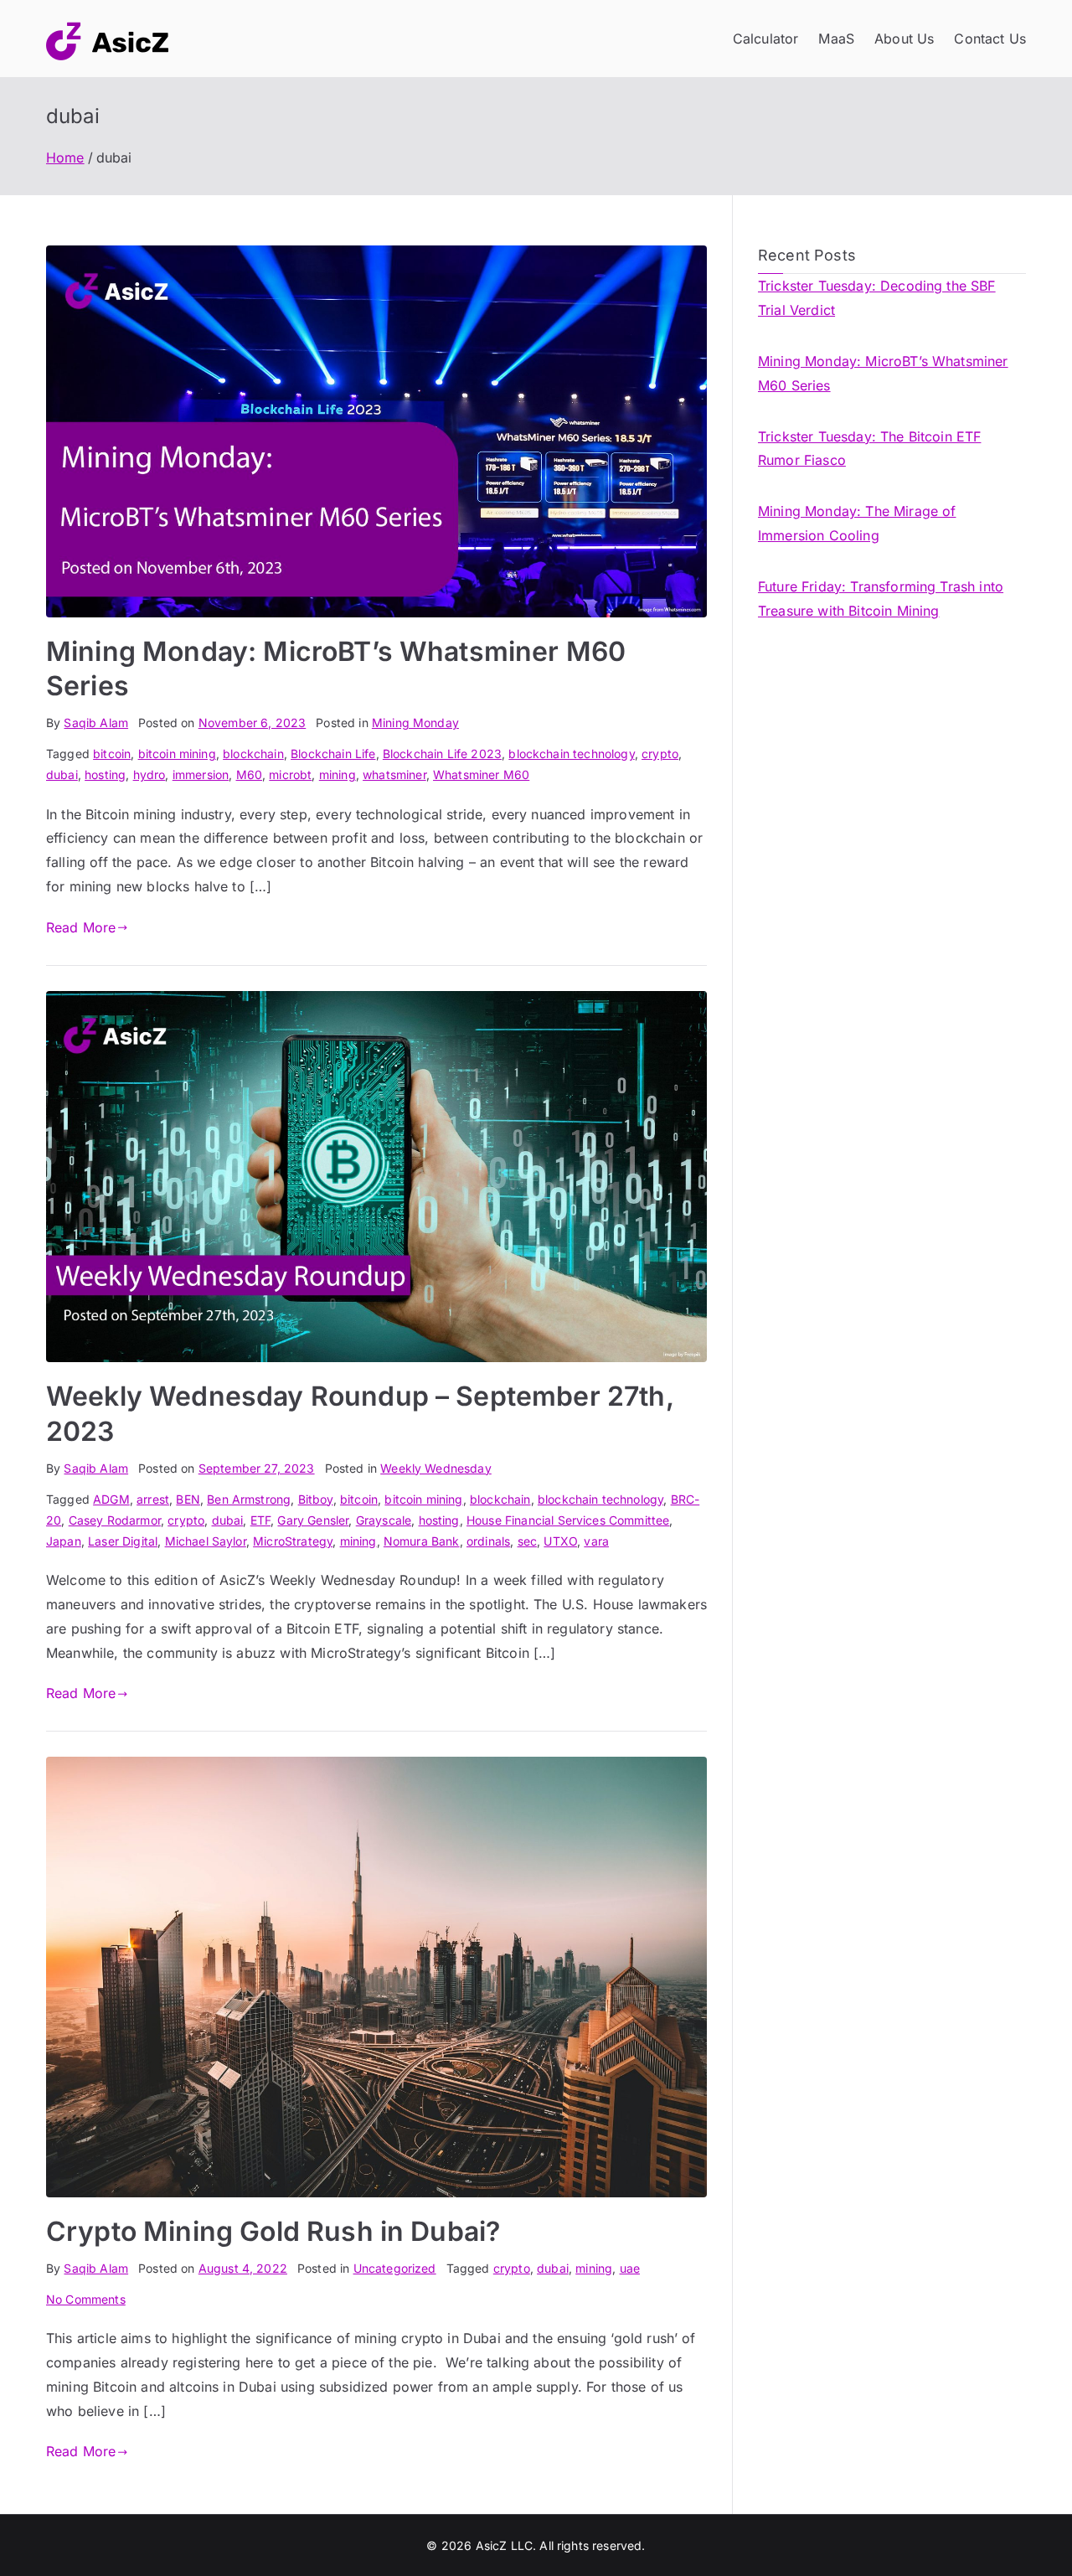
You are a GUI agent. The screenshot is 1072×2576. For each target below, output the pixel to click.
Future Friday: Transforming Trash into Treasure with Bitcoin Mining (881, 599)
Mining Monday (415, 723)
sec (527, 1541)
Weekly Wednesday (436, 1468)
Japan (64, 1541)
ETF (260, 1520)
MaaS (836, 39)
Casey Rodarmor (115, 1520)
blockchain (253, 754)
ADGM (111, 1499)
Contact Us (990, 39)
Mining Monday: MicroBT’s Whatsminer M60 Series (883, 373)
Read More (81, 927)
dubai (62, 774)
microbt (290, 774)
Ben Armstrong (249, 1499)
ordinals (488, 1541)
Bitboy (316, 1499)
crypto (660, 754)
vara (596, 1541)
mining (338, 774)
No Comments (86, 2299)
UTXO (560, 1541)
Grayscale (384, 1520)
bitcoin (112, 754)
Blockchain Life (333, 754)
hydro (149, 774)
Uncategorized (395, 2268)
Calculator (766, 39)
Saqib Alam (96, 723)
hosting (105, 774)
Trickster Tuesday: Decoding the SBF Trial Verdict (877, 298)
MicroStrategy (293, 1541)
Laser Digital (123, 1541)
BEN (188, 1499)
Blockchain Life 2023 (442, 754)
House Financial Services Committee (568, 1520)
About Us (904, 39)
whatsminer (394, 774)
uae (630, 2268)
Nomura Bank (422, 1541)
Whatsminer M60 (481, 774)
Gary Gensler (313, 1520)
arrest (153, 1499)
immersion (201, 774)
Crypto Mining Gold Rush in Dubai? (273, 2231)
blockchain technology (571, 754)
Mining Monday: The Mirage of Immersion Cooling (857, 523)
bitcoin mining (177, 754)
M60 (249, 774)
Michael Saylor (206, 1541)
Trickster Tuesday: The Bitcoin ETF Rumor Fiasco (869, 449)
